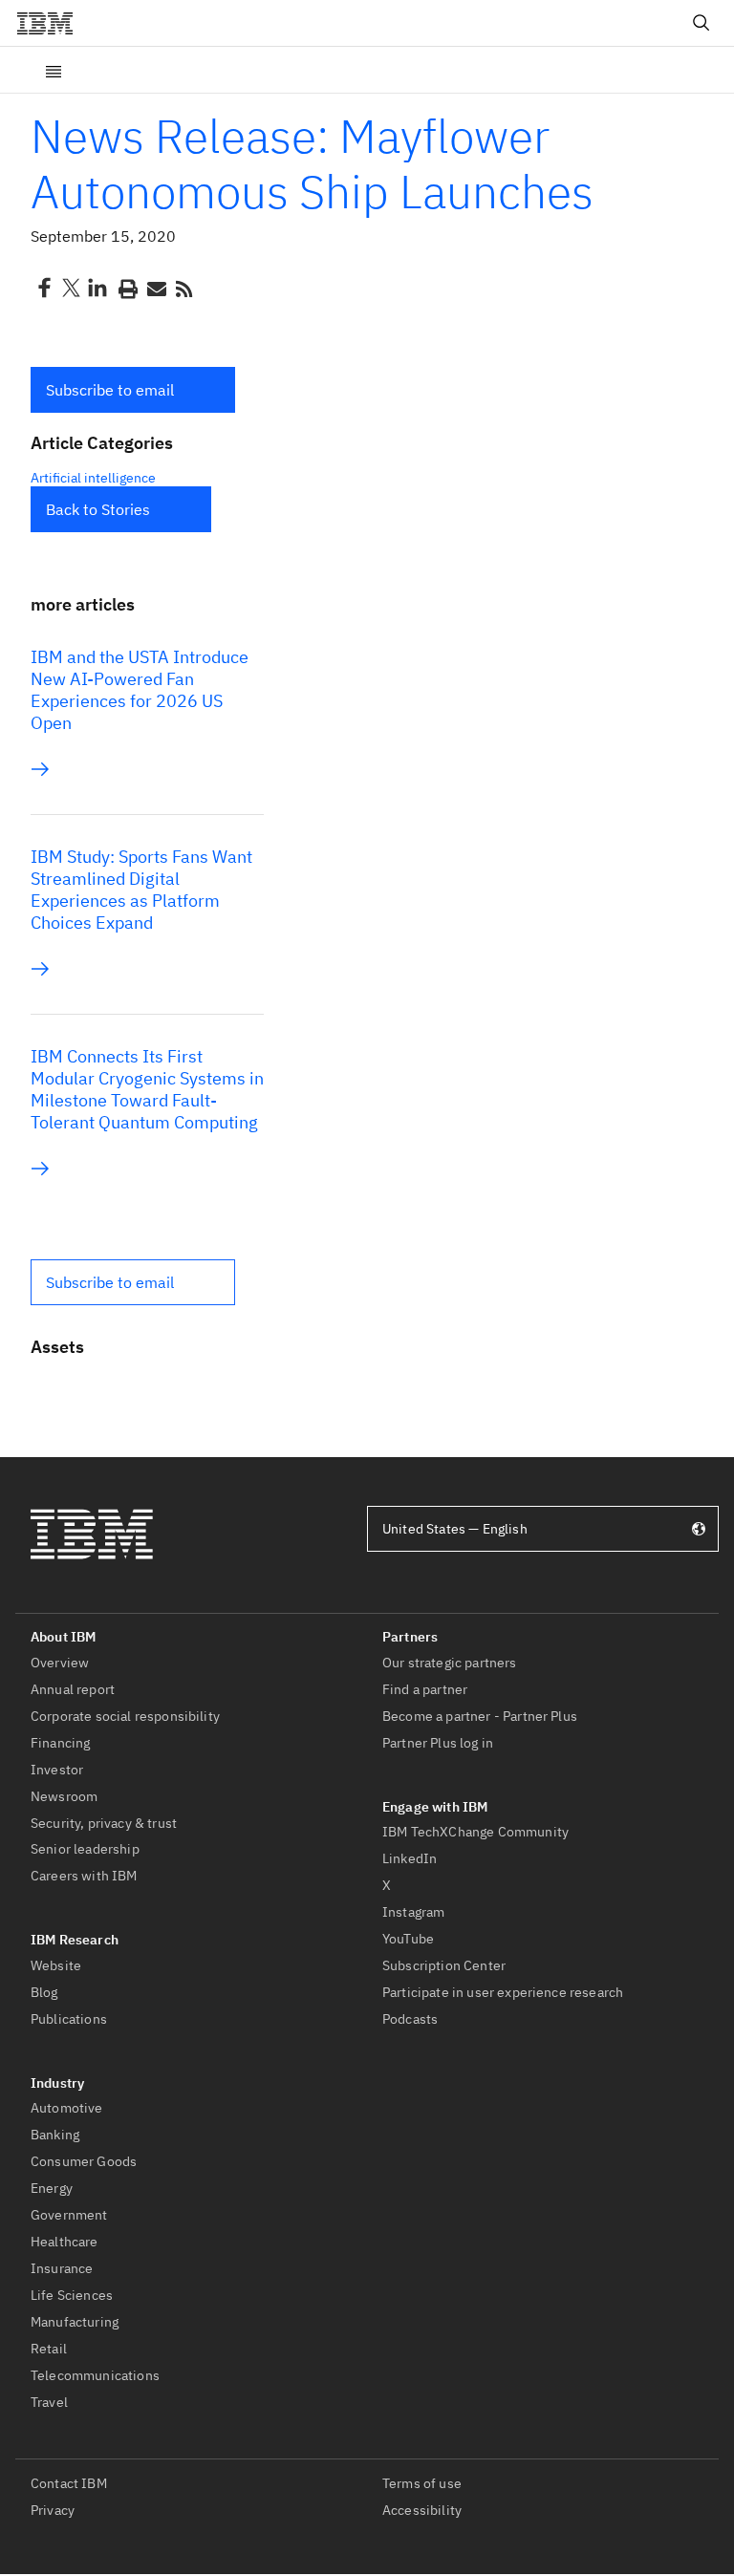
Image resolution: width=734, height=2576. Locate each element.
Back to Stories (98, 509)
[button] (133, 390)
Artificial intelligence (93, 478)
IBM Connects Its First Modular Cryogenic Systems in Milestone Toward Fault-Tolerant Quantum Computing (147, 1089)
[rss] (183, 288)
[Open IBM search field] (702, 23)
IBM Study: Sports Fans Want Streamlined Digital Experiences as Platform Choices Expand (141, 890)
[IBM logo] (53, 23)
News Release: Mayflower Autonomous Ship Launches (312, 163)
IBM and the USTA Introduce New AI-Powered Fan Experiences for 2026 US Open (140, 690)
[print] (126, 288)
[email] (155, 288)
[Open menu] (54, 70)
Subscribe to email (110, 390)
